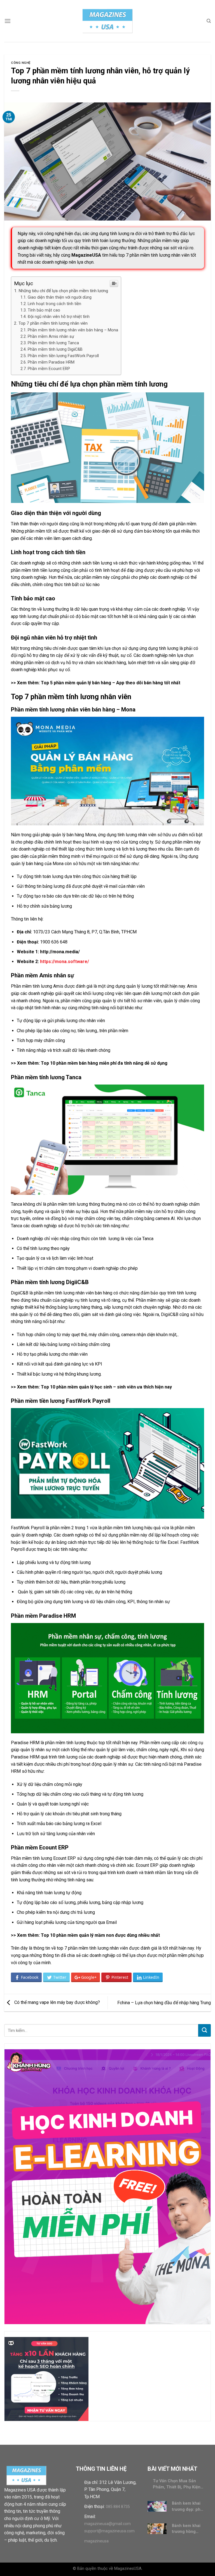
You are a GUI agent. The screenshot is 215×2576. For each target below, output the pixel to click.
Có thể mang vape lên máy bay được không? (57, 2002)
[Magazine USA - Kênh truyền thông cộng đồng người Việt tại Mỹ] (107, 21)
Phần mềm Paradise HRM (51, 362)
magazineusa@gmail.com (107, 2524)
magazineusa (96, 2541)
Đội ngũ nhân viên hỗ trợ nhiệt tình (59, 317)
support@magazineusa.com (109, 2531)
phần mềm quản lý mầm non (85, 1935)
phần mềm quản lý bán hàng (82, 683)
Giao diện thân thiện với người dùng (60, 297)
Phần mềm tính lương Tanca (53, 343)
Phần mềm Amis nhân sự (51, 337)
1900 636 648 (54, 942)
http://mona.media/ (60, 952)
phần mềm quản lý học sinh (84, 1387)
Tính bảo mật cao (44, 310)
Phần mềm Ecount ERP (49, 369)
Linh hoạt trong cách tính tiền (54, 304)
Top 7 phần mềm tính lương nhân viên (53, 323)
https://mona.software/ (65, 962)
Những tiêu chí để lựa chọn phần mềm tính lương (63, 291)
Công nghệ (21, 63)
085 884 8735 (118, 2507)
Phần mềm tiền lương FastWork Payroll (63, 356)
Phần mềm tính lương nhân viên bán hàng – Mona (73, 330)
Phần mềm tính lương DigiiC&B (55, 349)
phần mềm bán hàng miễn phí (86, 1063)
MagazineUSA (86, 255)
